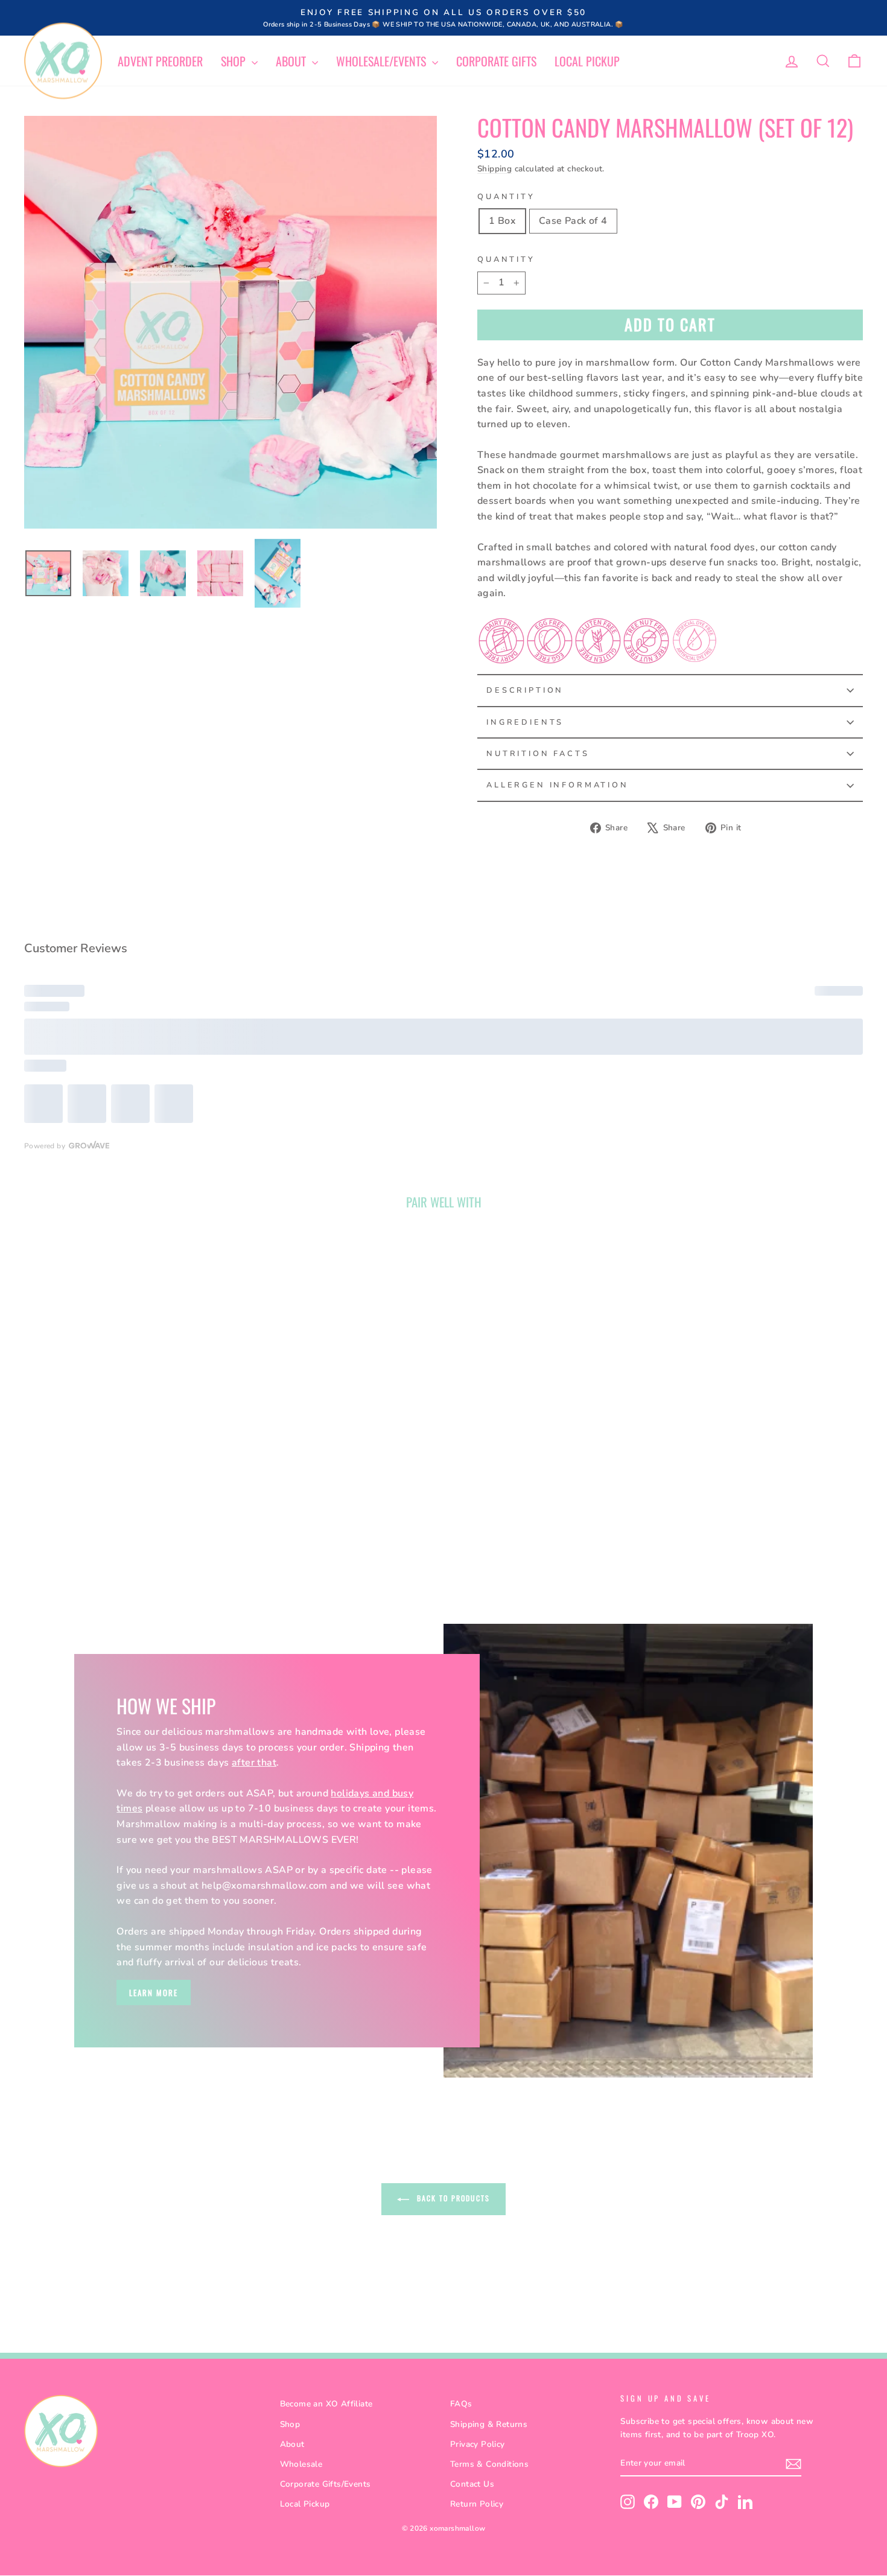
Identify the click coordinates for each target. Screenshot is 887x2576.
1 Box (502, 221)
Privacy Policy (478, 2444)
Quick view (124, 1424)
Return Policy (477, 2504)
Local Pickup (587, 61)
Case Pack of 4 (573, 221)
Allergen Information (558, 785)
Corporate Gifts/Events (326, 2484)
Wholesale (301, 2464)
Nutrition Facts (538, 754)
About (292, 61)
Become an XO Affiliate (326, 2404)
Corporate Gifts (496, 61)
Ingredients (525, 722)
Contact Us (472, 2484)
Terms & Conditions (489, 2464)
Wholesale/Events (383, 61)
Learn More (154, 1992)
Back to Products (452, 2198)
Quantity (506, 197)
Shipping (494, 169)
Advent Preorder (160, 61)
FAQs (461, 2404)
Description (525, 690)
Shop (235, 61)
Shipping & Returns (489, 2424)
